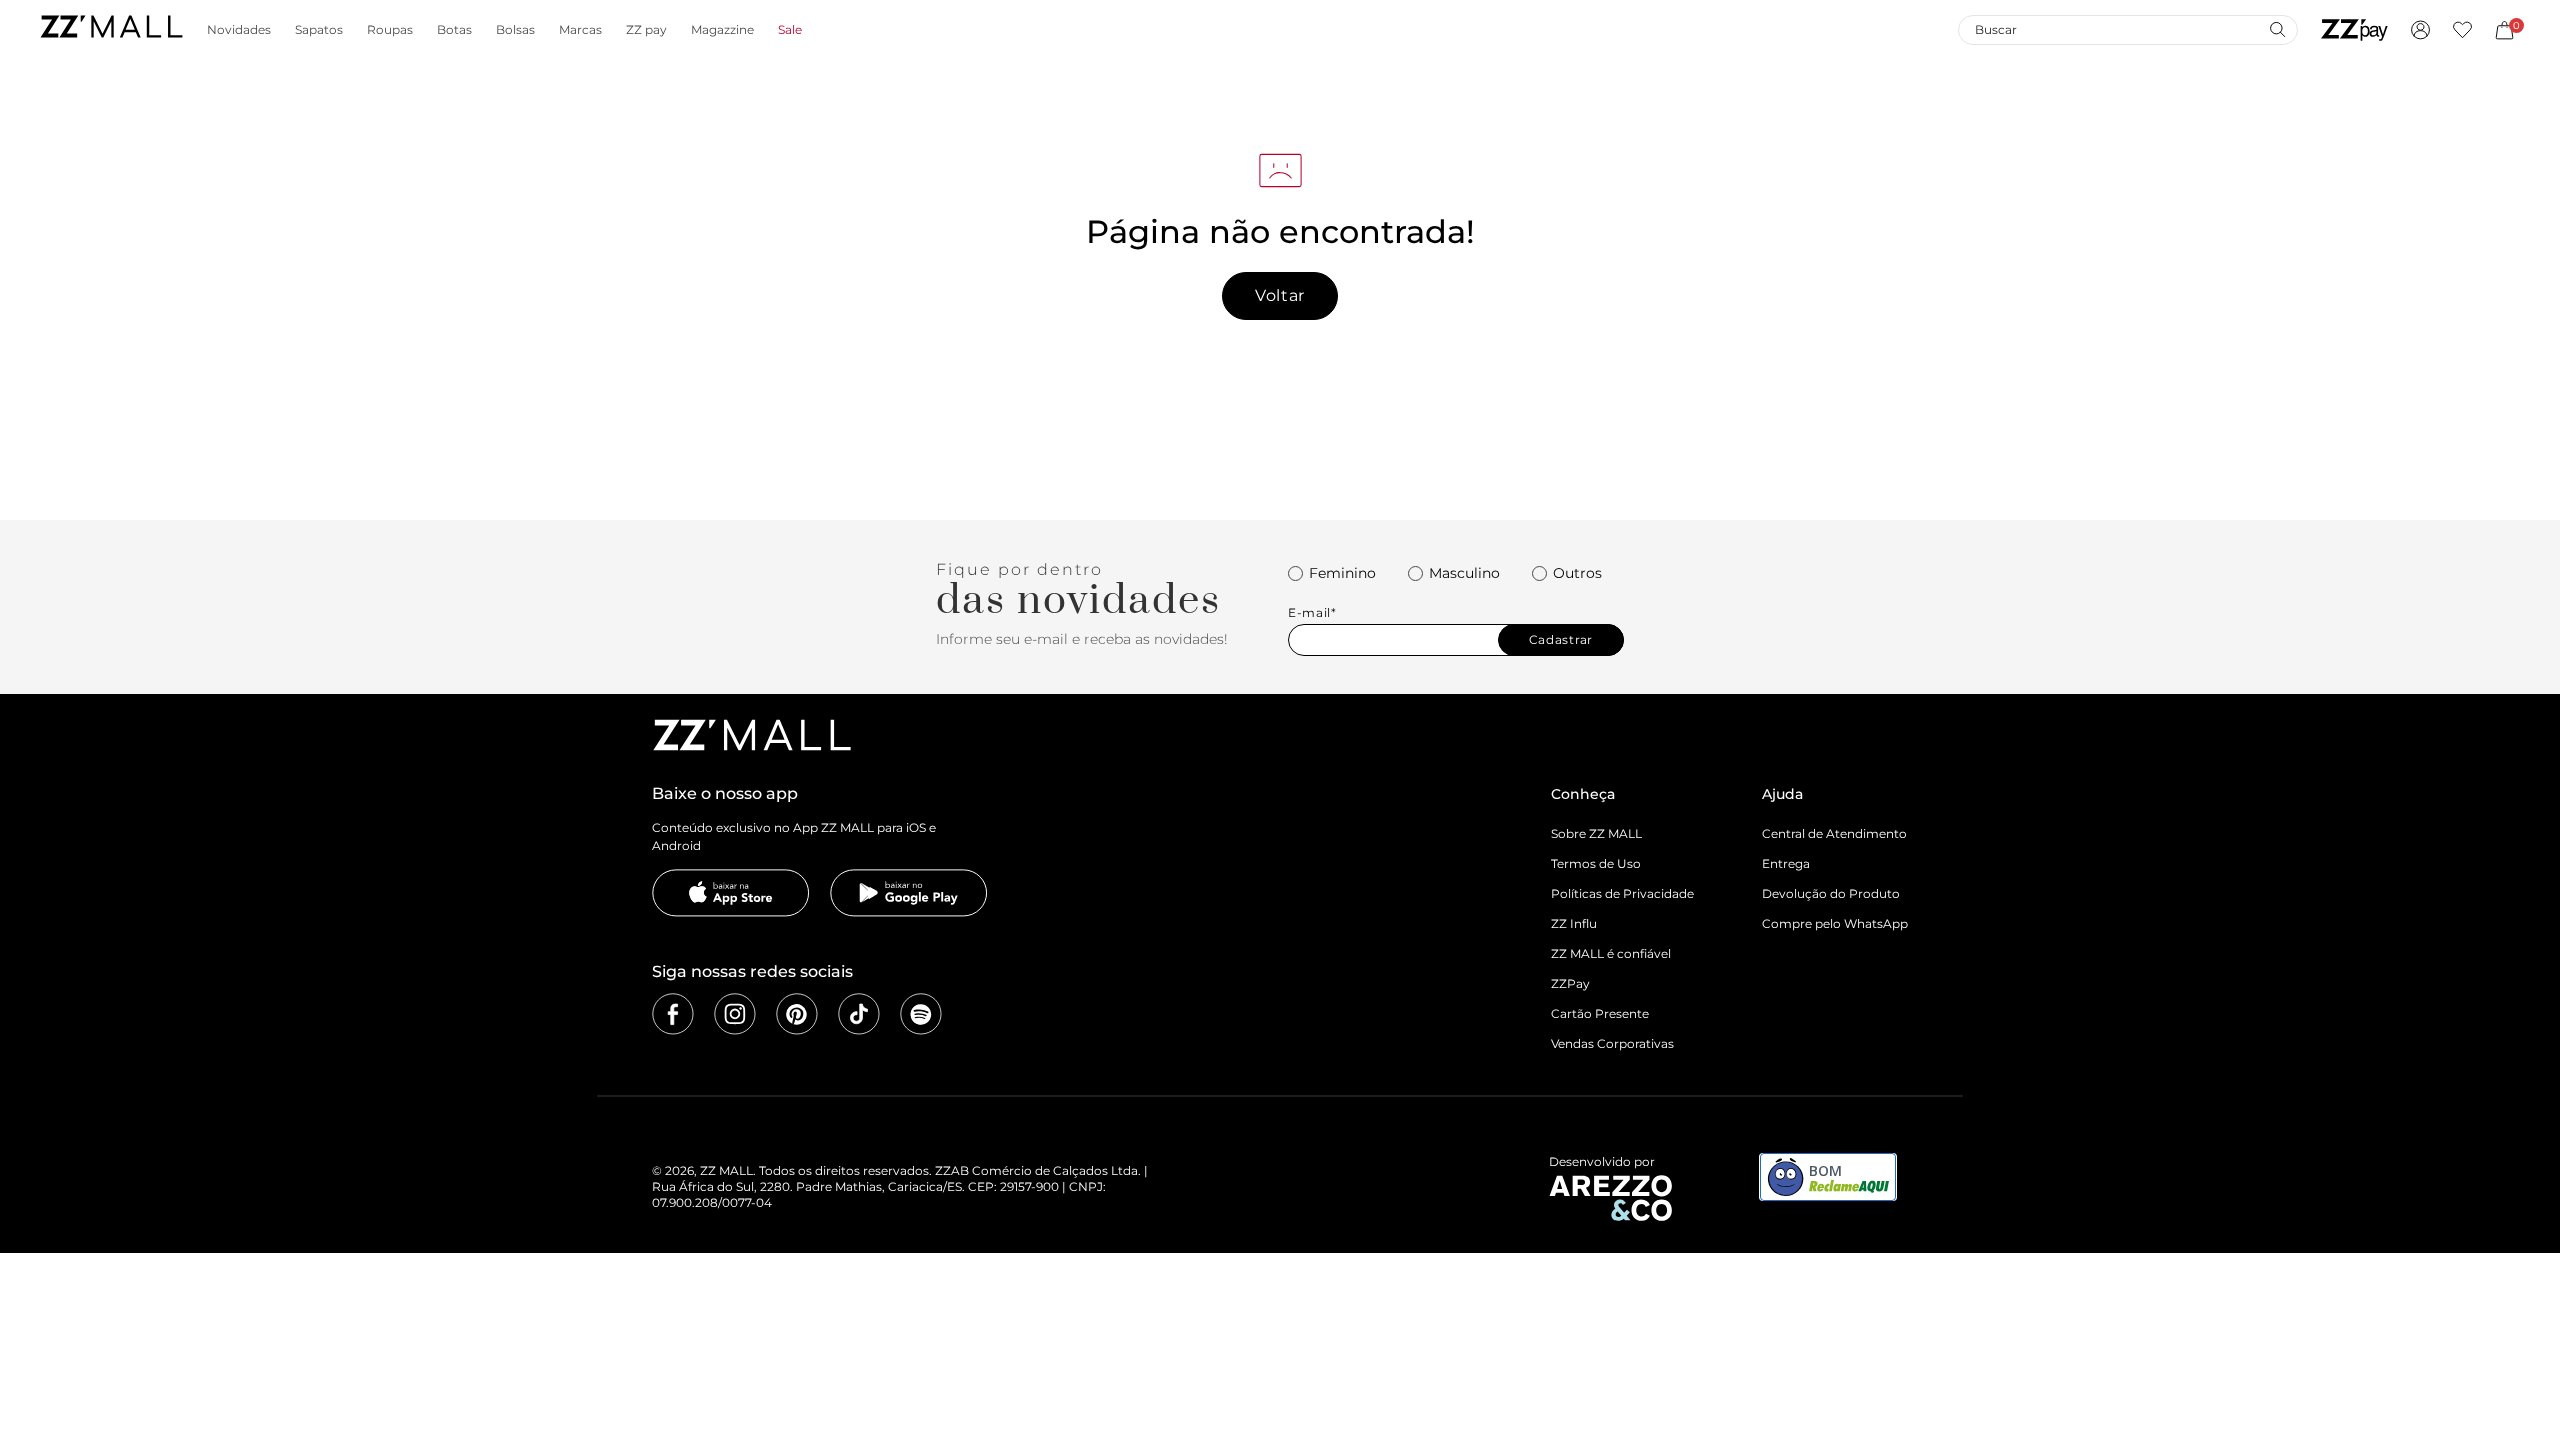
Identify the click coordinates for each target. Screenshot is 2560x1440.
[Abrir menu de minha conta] (2420, 30)
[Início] (111, 29)
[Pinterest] (797, 1014)
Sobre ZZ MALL (1596, 833)
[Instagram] (735, 1014)
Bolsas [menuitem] (515, 30)
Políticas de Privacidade (1622, 893)
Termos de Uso (1596, 863)
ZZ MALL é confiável (1611, 953)
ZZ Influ (1574, 923)
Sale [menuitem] (790, 30)
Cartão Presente (1600, 1013)
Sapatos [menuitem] (319, 30)
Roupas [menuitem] (390, 30)
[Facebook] (673, 1014)
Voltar (1280, 295)
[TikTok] (859, 1014)
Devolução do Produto (1831, 893)
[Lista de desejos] (2462, 30)
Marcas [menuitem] (580, 30)
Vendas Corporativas (1612, 1043)
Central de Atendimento (1834, 833)
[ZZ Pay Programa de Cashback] (2354, 30)
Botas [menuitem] (454, 30)
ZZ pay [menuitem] (646, 30)
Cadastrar (1561, 639)
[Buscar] (2277, 29)
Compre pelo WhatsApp (1835, 923)
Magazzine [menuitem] (722, 30)
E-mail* (1312, 613)
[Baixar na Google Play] (909, 893)
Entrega (1786, 863)
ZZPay (1570, 983)
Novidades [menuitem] (239, 30)
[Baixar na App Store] (731, 893)
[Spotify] (921, 1014)
